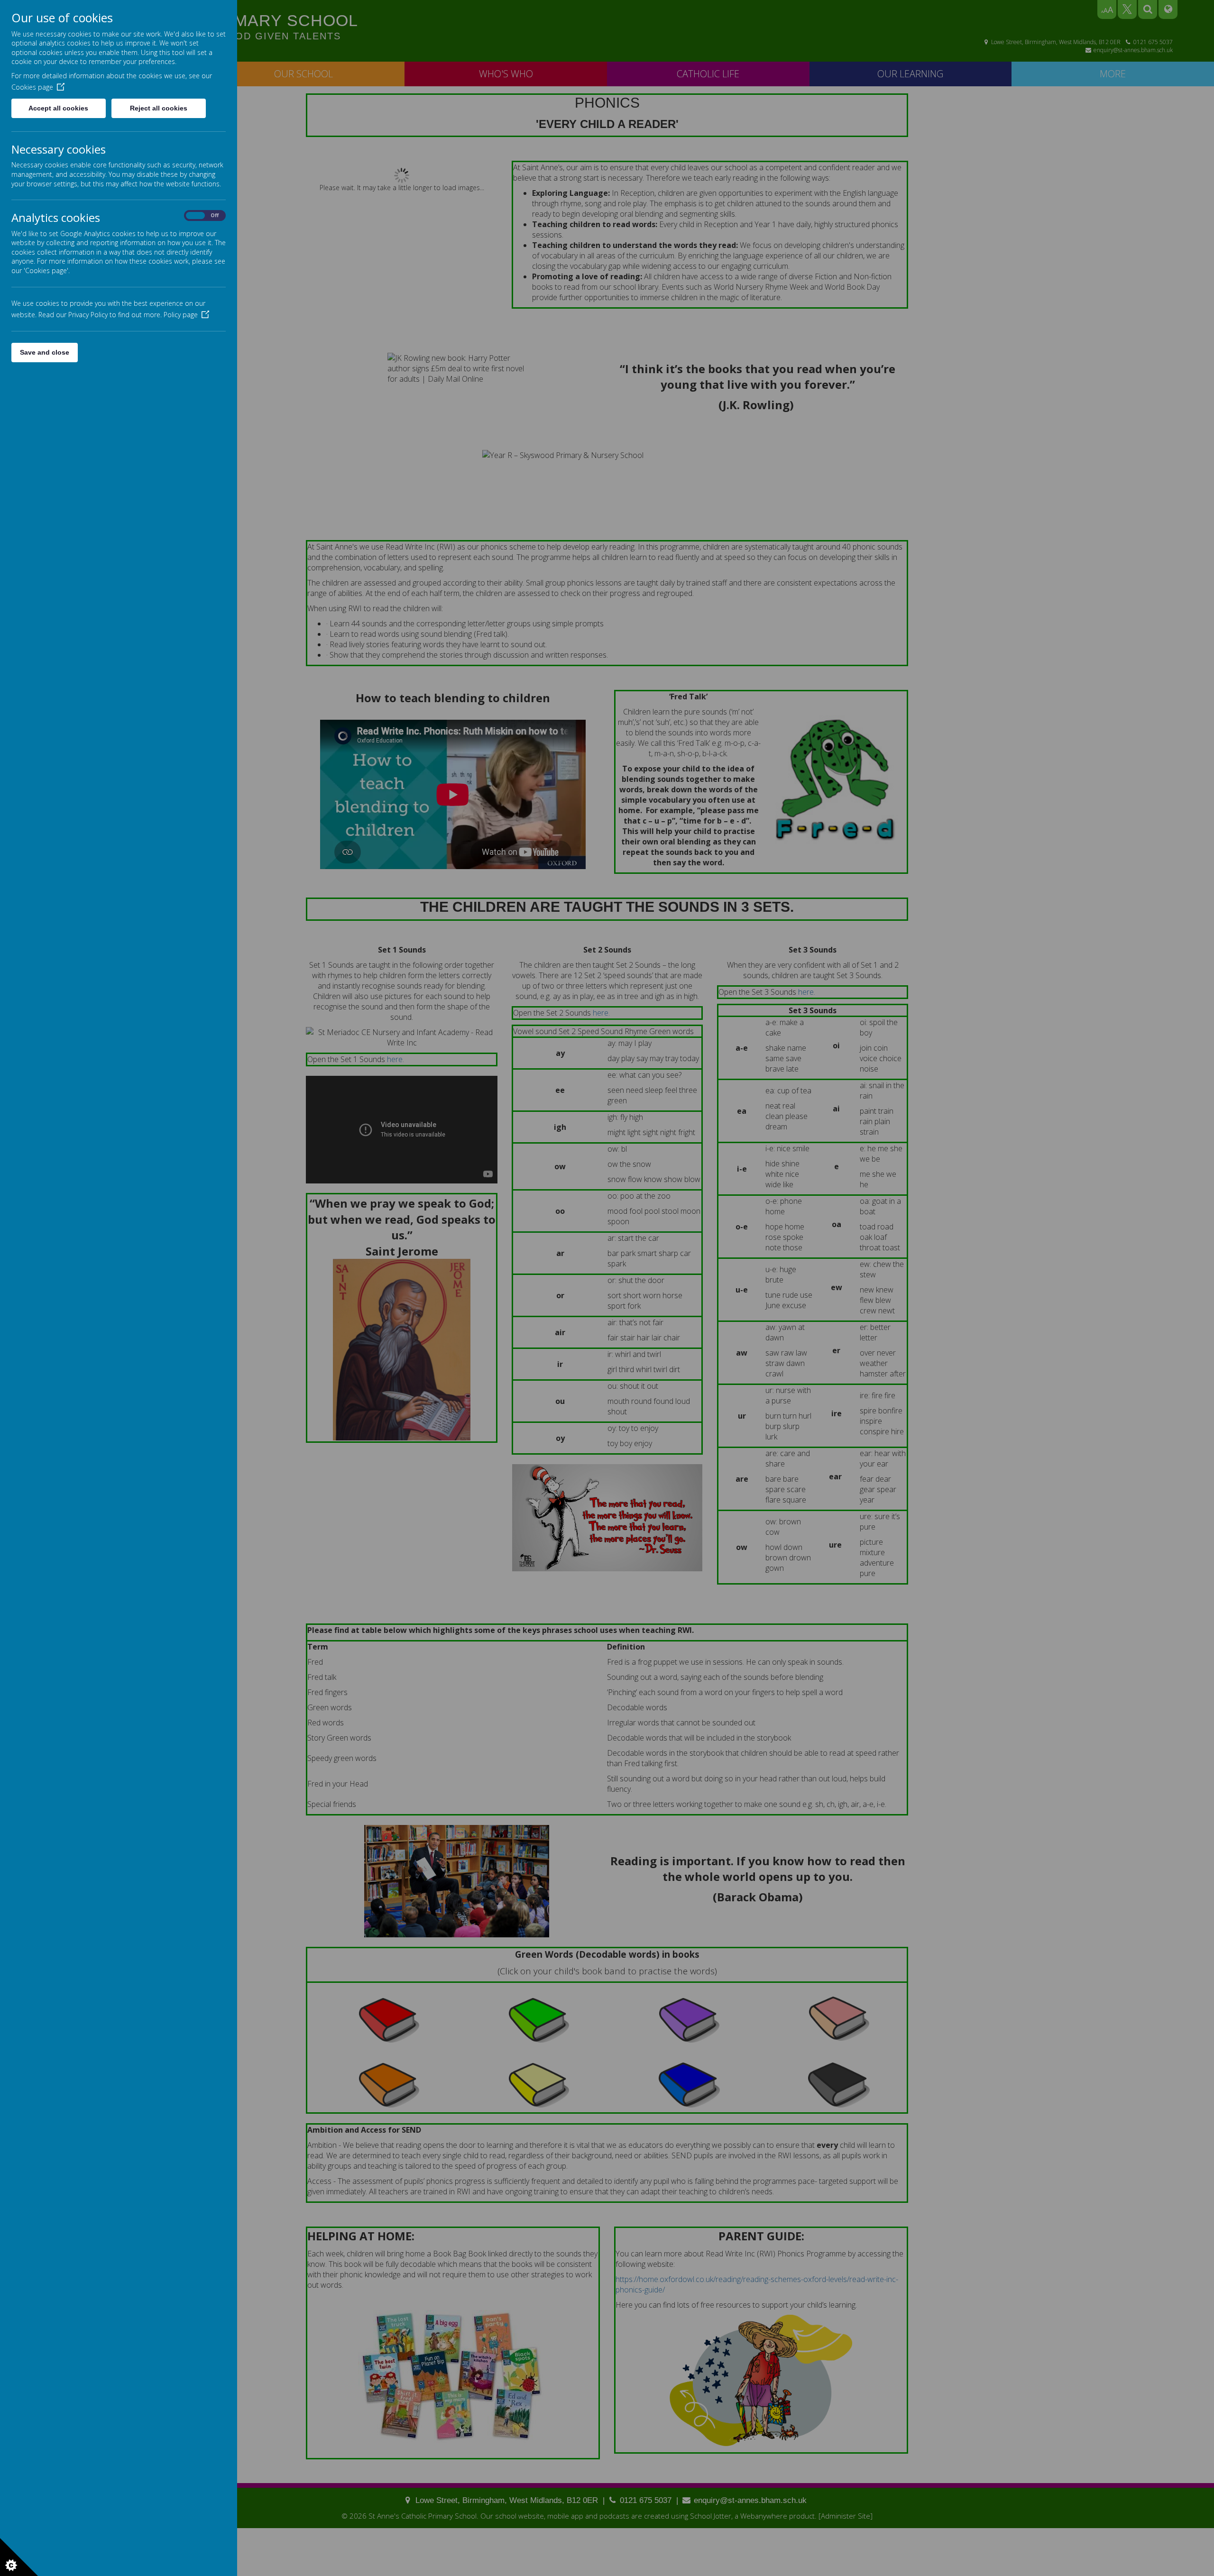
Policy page (181, 315)
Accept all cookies (58, 108)
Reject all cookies (159, 108)
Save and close (45, 352)
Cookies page (32, 87)
